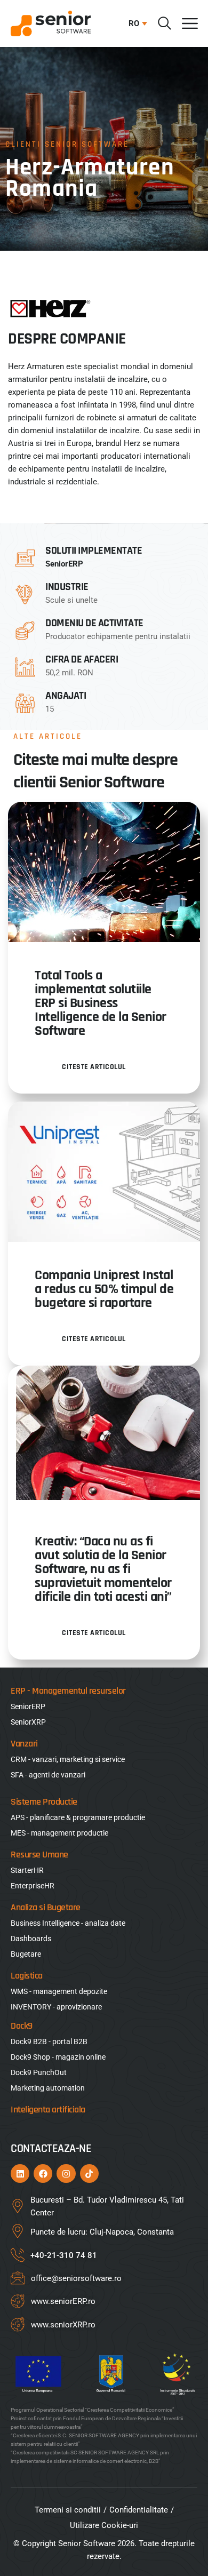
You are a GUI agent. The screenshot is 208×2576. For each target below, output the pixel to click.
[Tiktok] (89, 2174)
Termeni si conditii (68, 2510)
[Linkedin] (20, 2174)
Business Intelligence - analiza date (68, 1923)
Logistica (27, 1976)
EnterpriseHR (33, 1886)
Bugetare (26, 1954)
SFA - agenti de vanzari (48, 1775)
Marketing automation (48, 2088)
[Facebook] (43, 2174)
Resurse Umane (39, 1855)
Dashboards (31, 1939)
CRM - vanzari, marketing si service (68, 1759)
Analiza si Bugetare (46, 1907)
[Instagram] (66, 2174)
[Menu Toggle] (190, 23)
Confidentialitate (139, 2510)
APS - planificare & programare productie (78, 1817)
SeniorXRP (28, 1722)
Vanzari (24, 1744)
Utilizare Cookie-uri (104, 2525)
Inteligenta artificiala (48, 2110)
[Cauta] (165, 23)
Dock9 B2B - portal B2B (49, 2041)
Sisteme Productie (44, 1802)
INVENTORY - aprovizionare (56, 2007)
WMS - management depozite (59, 1991)
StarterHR (27, 1870)
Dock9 (22, 2026)
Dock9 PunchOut (39, 2072)
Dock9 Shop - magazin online (58, 2057)
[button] (135, 23)
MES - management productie (59, 1833)
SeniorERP (64, 564)
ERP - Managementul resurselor (68, 1691)
